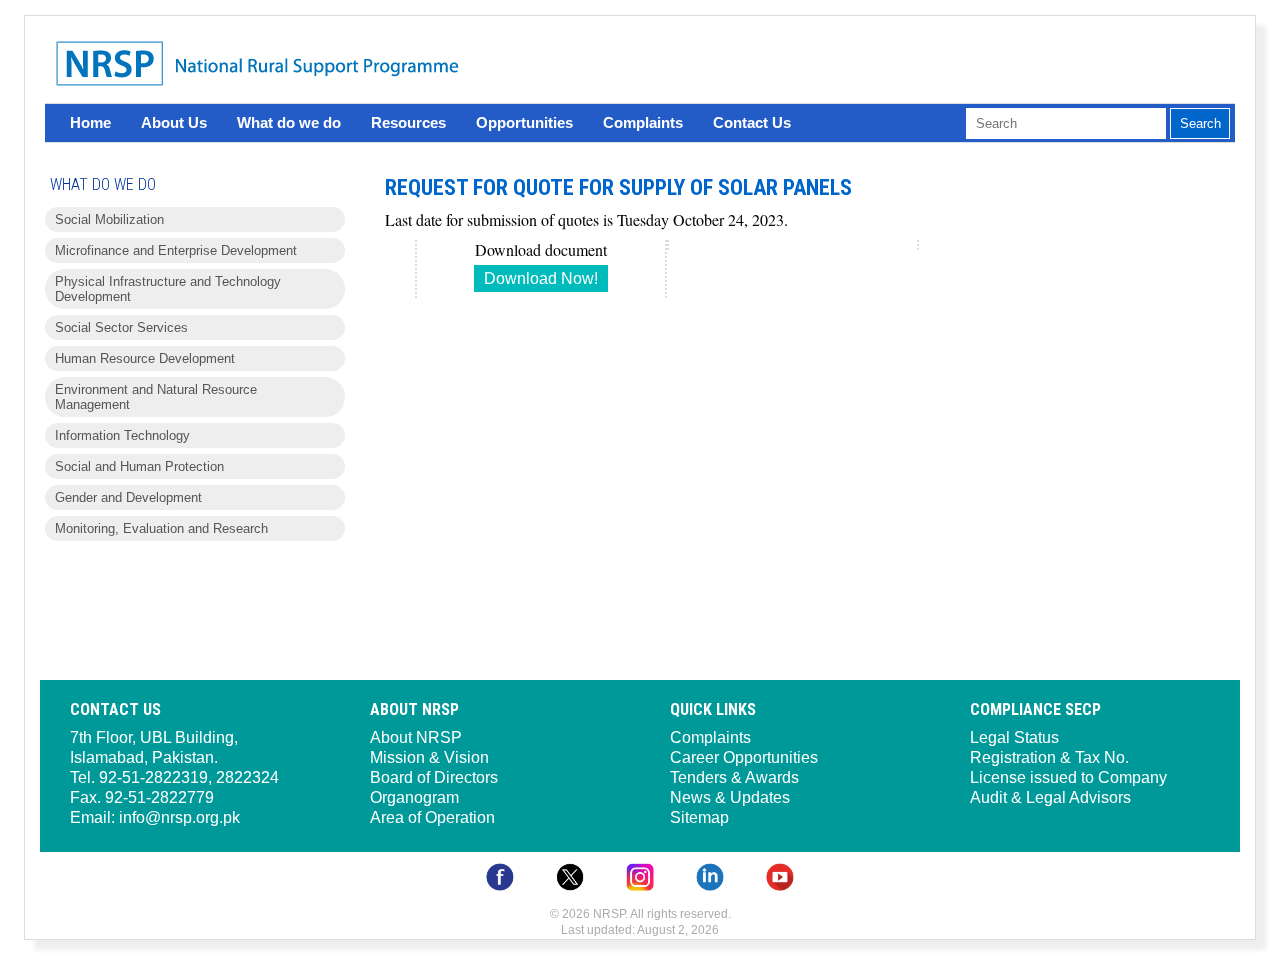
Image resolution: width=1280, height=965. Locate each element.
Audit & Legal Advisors (1050, 797)
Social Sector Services (121, 327)
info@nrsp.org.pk (179, 817)
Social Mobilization (109, 219)
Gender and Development (128, 497)
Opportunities (524, 122)
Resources (408, 122)
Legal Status (1014, 737)
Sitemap (699, 817)
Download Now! (541, 278)
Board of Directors (434, 777)
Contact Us (752, 122)
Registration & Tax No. (1049, 757)
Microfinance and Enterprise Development (176, 250)
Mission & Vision (429, 757)
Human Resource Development (145, 358)
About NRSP (416, 737)
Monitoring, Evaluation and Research (161, 528)
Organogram (414, 797)
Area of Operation (432, 817)
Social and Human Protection (139, 466)
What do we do (289, 122)
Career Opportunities (744, 757)
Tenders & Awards (734, 777)
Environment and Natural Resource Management (156, 397)
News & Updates (730, 797)
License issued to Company (1068, 777)
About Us (174, 122)
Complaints (643, 122)
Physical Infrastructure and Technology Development (168, 289)
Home (90, 122)
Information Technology (122, 435)
